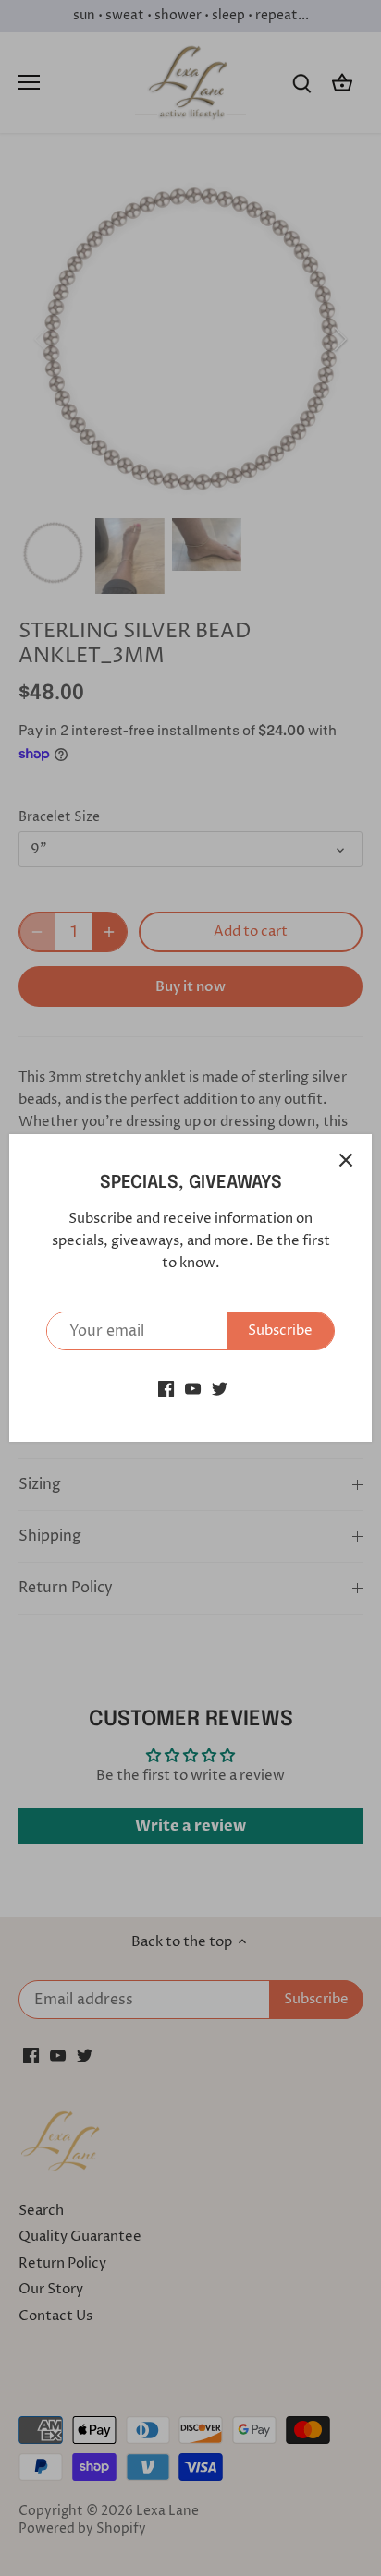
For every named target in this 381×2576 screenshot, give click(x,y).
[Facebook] (166, 1388)
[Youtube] (193, 1388)
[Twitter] (220, 1388)
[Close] (346, 1160)
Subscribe (280, 1330)
